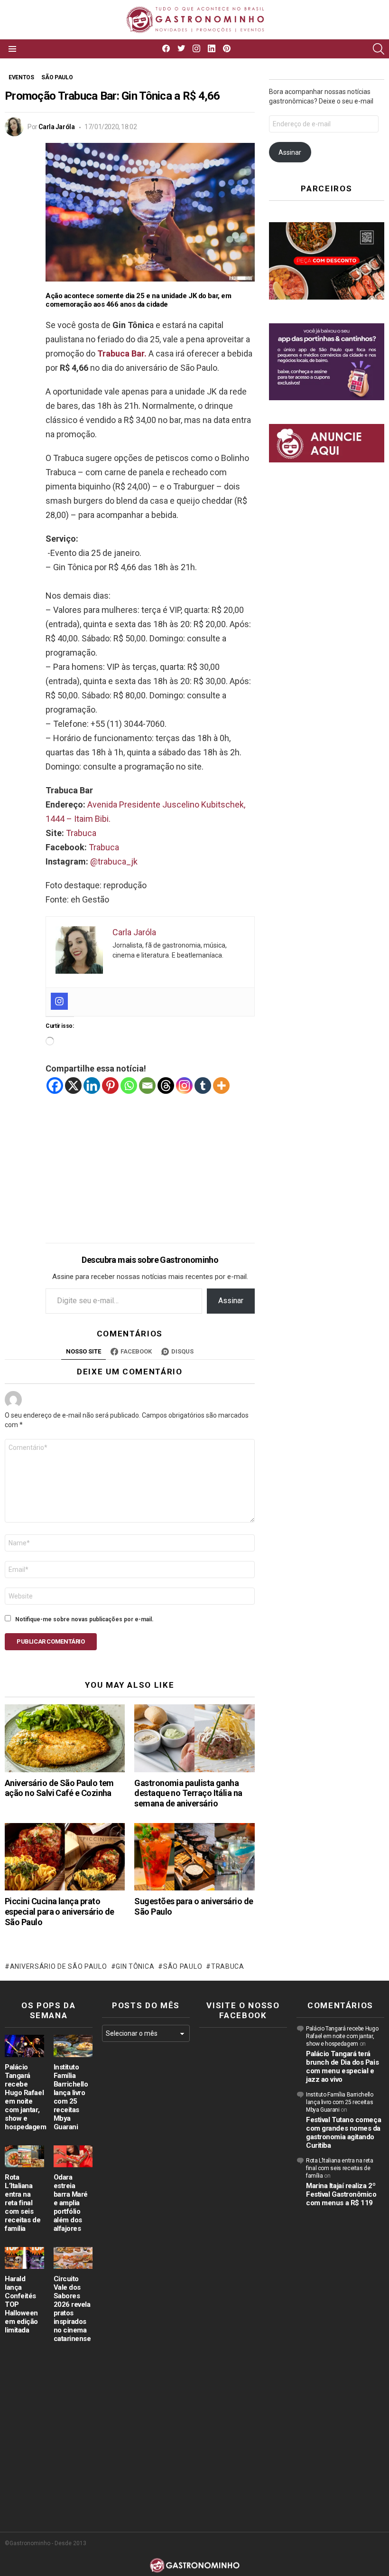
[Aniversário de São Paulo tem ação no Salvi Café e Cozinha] (65, 1738)
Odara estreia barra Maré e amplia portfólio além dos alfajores (71, 2203)
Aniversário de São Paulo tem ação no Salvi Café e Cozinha (59, 1788)
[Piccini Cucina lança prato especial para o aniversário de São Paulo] (65, 1857)
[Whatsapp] (129, 1086)
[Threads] (166, 1086)
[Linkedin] (92, 1086)
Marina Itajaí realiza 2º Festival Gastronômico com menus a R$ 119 (341, 2194)
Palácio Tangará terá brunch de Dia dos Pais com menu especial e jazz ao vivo (342, 2067)
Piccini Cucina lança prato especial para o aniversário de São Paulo (60, 1912)
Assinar (231, 1301)
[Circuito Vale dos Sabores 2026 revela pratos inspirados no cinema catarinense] (73, 2258)
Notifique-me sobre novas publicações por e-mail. (84, 1619)
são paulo (183, 1966)
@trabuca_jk (114, 861)
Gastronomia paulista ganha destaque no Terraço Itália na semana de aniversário (188, 1793)
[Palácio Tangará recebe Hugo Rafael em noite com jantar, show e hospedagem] (24, 2046)
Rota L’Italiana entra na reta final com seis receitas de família (23, 2203)
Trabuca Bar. (122, 353)
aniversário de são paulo (59, 1966)
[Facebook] (55, 1086)
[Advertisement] (150, 1161)
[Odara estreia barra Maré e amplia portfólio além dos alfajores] (73, 2156)
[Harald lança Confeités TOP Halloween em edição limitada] (24, 2258)
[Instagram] (59, 1001)
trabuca (228, 1966)
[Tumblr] (203, 1086)
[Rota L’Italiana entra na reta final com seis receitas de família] (24, 2156)
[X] (73, 1086)
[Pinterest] (110, 1086)
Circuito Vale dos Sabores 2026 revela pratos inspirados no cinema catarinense (72, 2309)
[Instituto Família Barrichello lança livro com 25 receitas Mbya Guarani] (73, 2046)
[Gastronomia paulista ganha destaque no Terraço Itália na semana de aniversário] (194, 1738)
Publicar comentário (51, 1641)
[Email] (147, 1086)
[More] (221, 1086)
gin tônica (135, 1966)
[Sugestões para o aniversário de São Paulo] (194, 1857)
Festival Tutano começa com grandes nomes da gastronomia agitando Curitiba (343, 2133)
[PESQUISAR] (379, 49)
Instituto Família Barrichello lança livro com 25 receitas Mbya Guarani (71, 2097)
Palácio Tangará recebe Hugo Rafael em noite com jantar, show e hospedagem (26, 2097)
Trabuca (81, 833)
